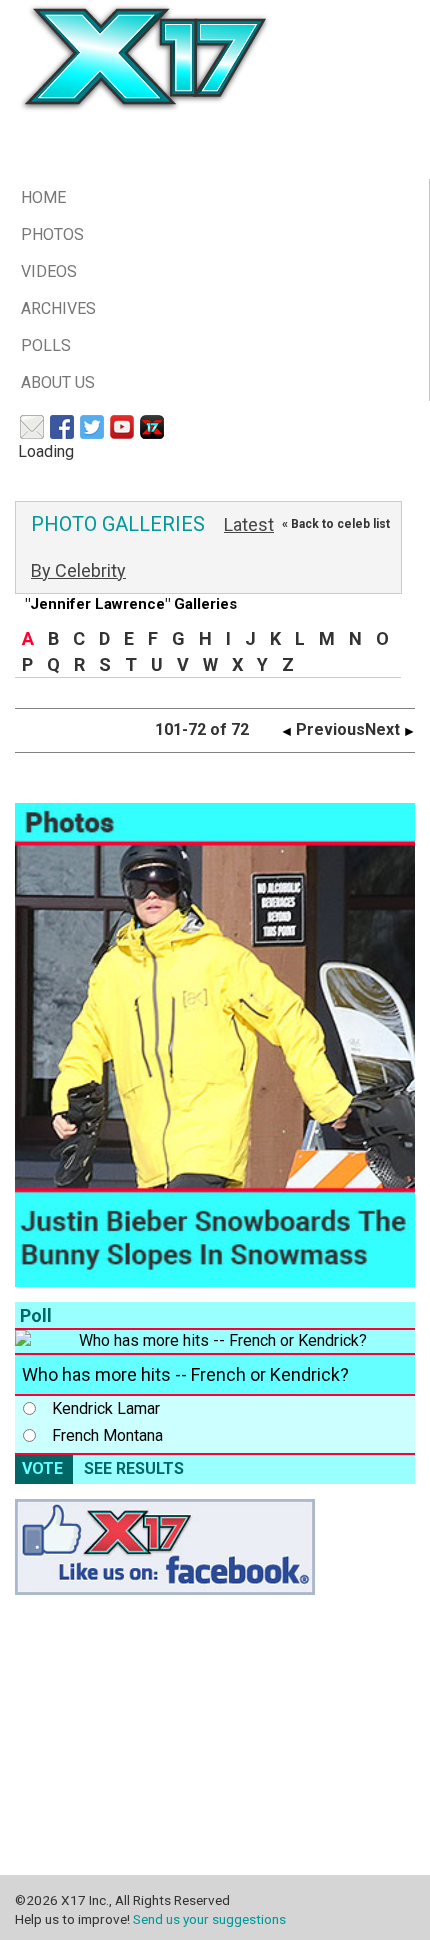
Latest (249, 524)
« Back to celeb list (336, 524)
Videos (49, 271)
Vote (42, 1468)
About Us (58, 382)
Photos (52, 234)
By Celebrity (78, 570)
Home (43, 197)
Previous (328, 729)
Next (384, 729)
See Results (134, 1468)
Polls (46, 345)
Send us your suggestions (209, 1919)
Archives (58, 308)
